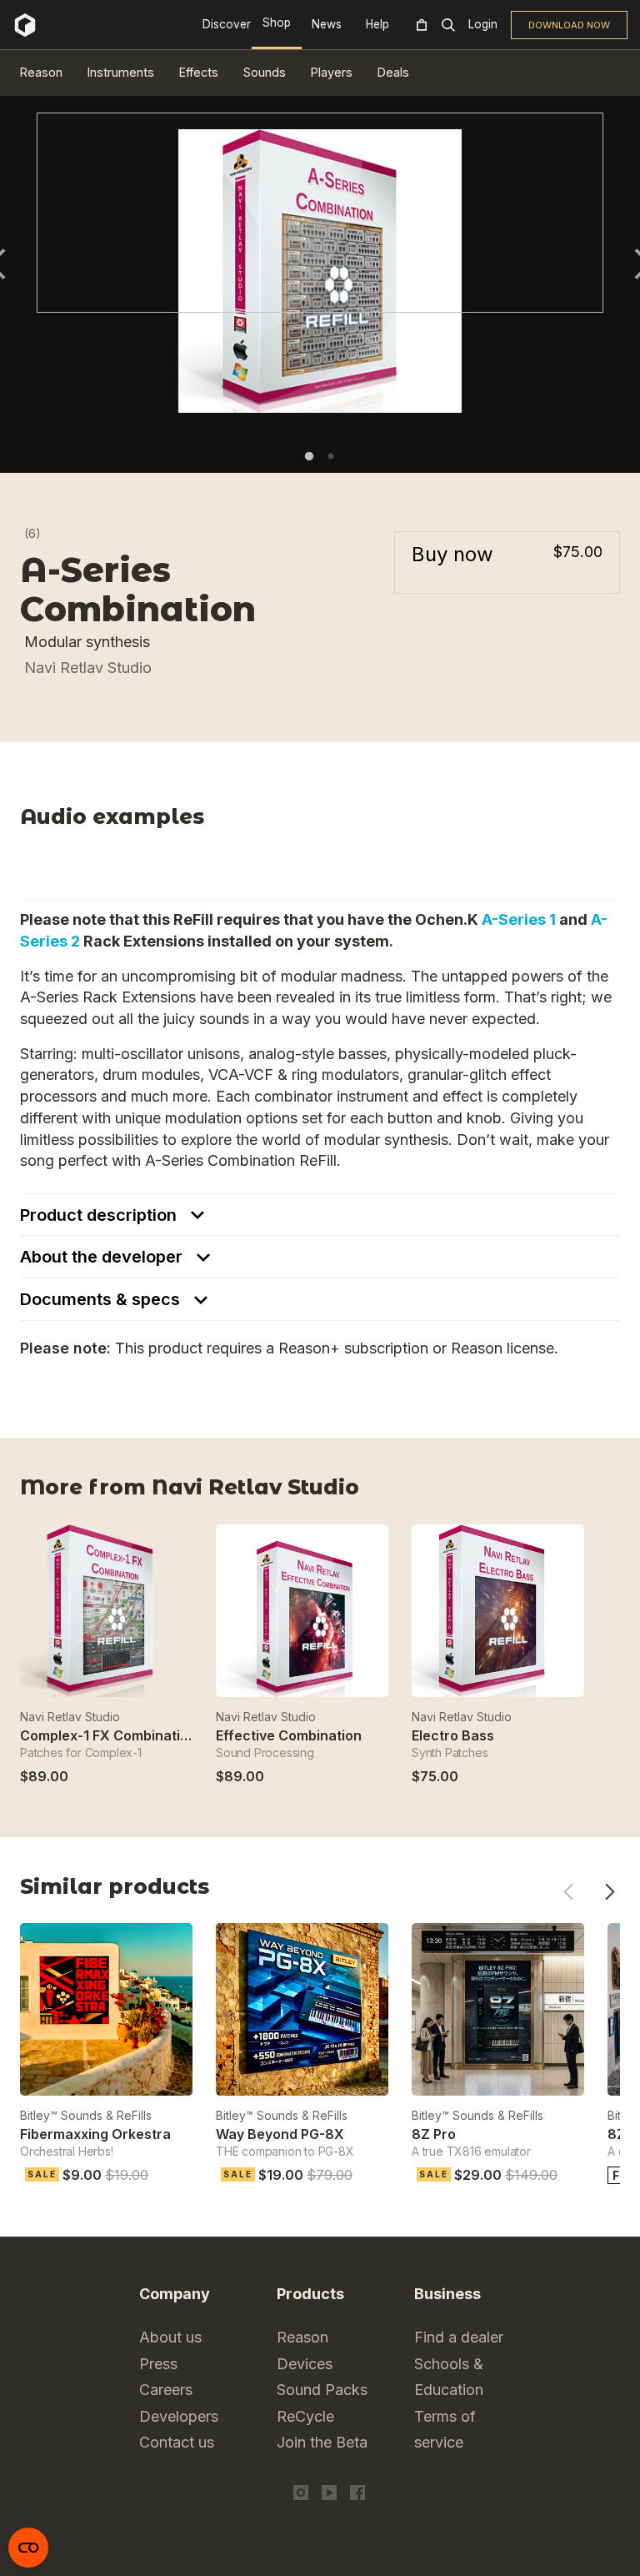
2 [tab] (331, 456)
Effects (199, 72)
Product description (100, 1215)
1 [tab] (309, 456)
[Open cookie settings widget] (28, 2548)
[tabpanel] (320, 213)
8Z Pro (434, 2134)
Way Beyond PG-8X (280, 2134)
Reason (41, 72)
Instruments (121, 72)
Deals (393, 72)
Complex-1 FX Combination (108, 1735)
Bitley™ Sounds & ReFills (86, 2115)
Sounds (265, 72)
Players (332, 72)
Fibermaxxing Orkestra (95, 2134)
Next (610, 1892)
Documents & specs (102, 1299)
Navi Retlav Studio (88, 668)
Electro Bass (453, 1735)
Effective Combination (289, 1735)
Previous (568, 1892)
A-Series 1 (519, 919)
